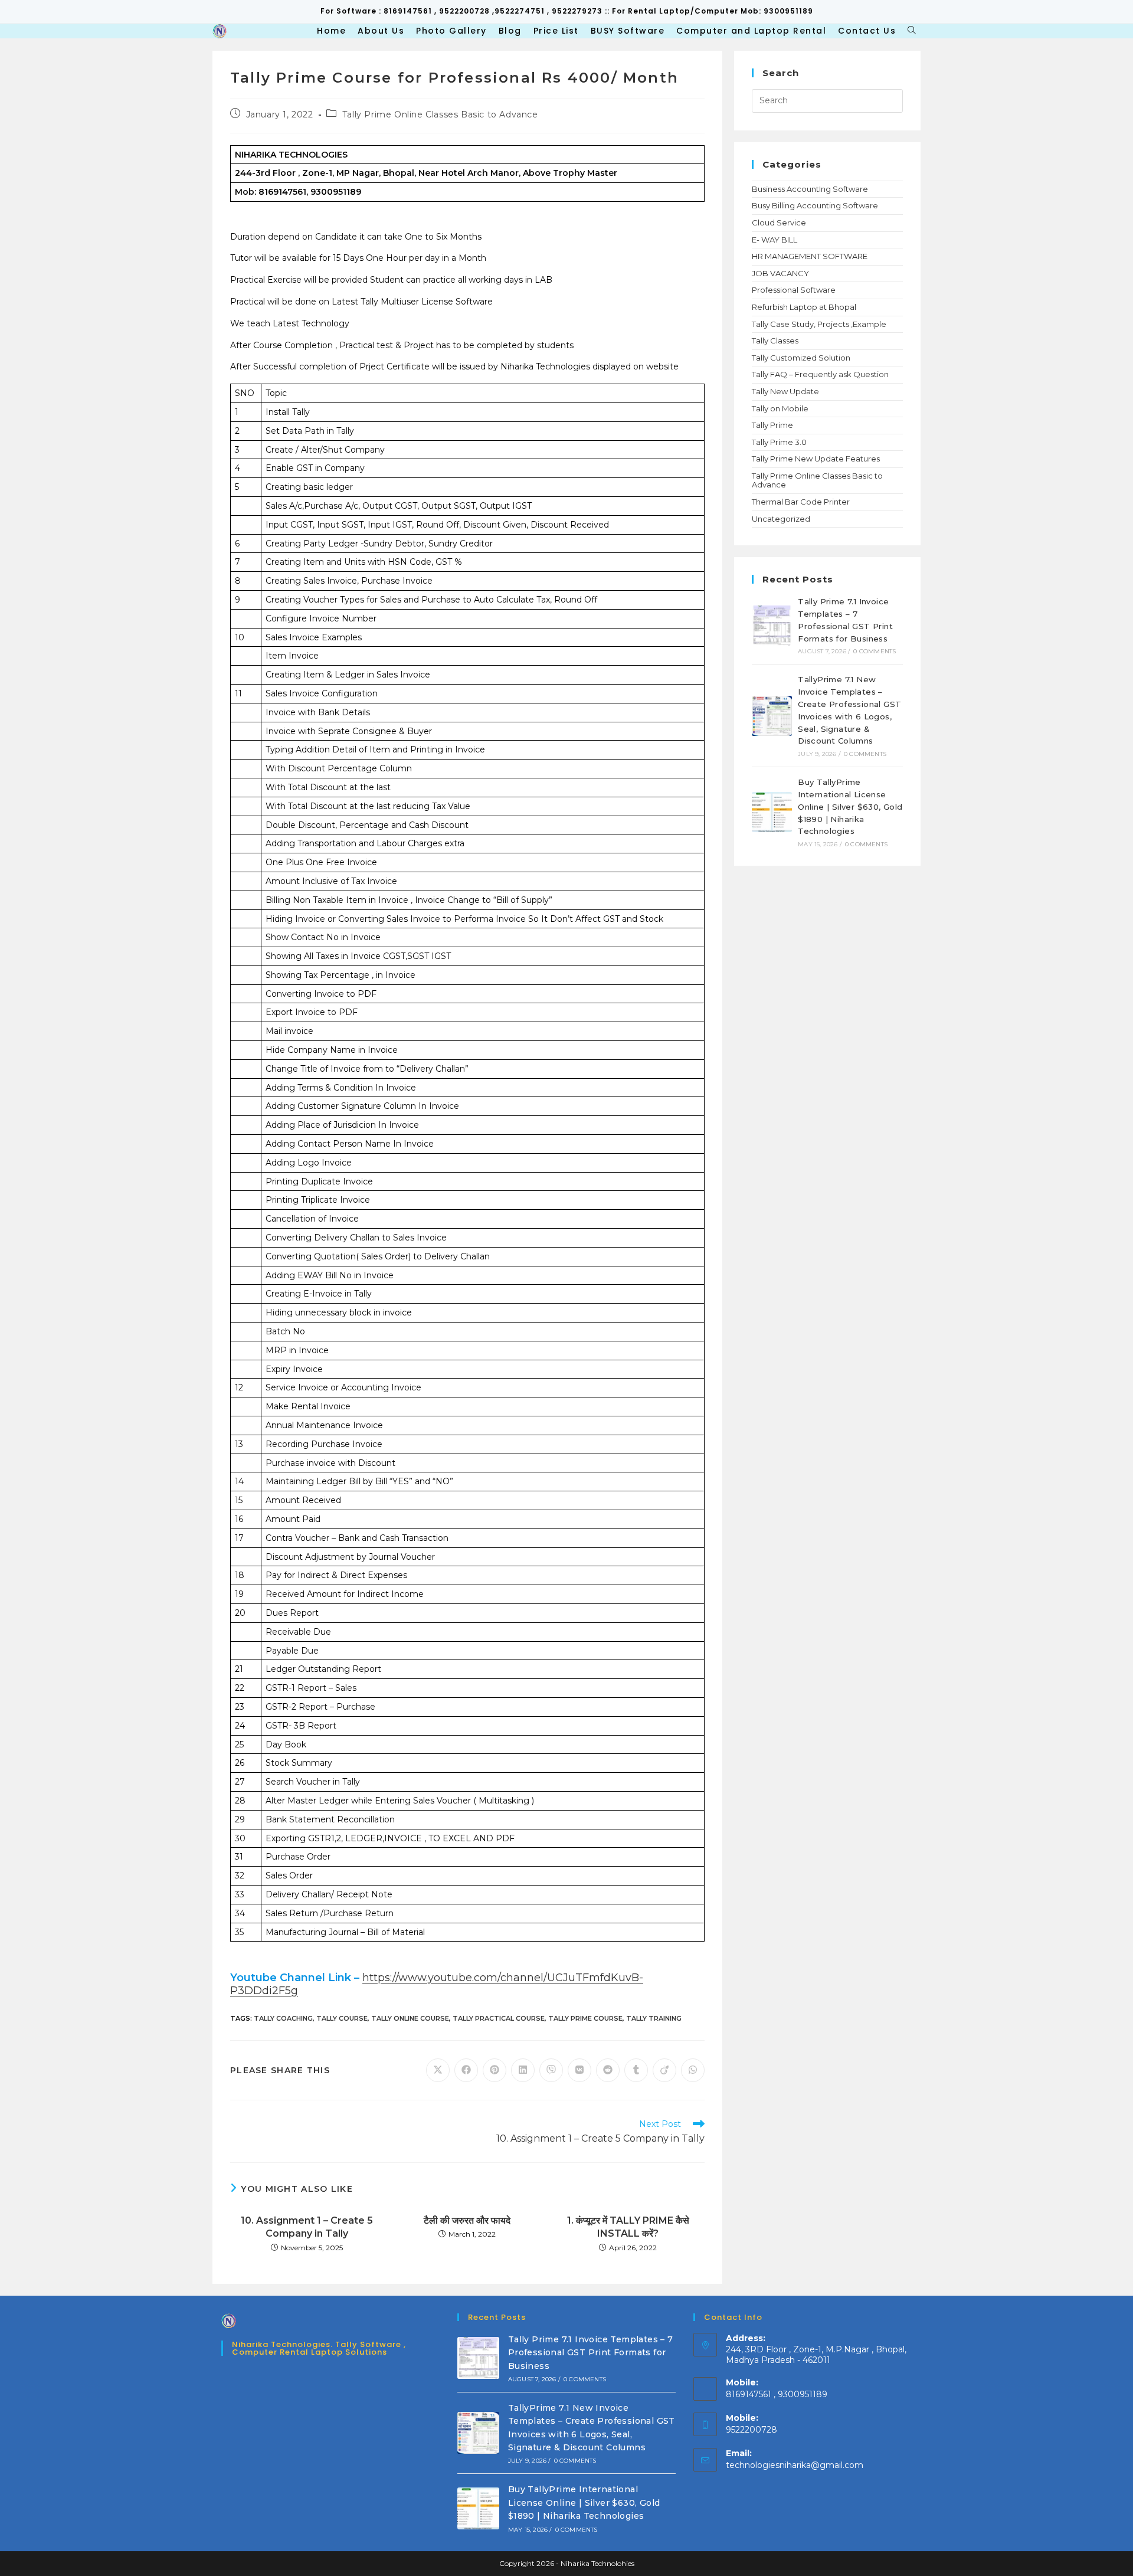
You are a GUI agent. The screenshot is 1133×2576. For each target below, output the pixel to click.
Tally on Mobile (780, 408)
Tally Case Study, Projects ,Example (819, 324)
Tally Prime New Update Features (816, 459)
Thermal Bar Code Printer (801, 502)
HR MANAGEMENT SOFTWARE (810, 256)
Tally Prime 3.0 (779, 442)
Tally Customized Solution (801, 358)
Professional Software (794, 290)
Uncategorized (781, 519)
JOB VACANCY (780, 273)
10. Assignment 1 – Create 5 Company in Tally (307, 2227)
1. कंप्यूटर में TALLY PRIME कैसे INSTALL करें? (628, 2227)
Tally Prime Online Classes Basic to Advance (440, 114)
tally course (342, 2018)
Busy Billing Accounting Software (815, 205)
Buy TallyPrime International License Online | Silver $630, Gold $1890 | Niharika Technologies (850, 806)
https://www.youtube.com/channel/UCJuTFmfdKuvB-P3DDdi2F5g (437, 1984)
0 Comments (875, 651)
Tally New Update (785, 391)
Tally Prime (772, 425)
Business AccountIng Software (810, 189)
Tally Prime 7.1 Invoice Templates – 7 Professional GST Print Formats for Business (591, 2353)
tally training (654, 2018)
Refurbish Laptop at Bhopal (804, 307)
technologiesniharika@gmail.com (795, 2465)
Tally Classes (775, 341)
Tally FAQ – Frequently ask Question (820, 374)
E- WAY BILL (775, 240)
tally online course (410, 2018)
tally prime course (585, 2018)
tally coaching (283, 2018)
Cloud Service (779, 222)
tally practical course (499, 2018)
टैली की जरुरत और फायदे (467, 2220)
